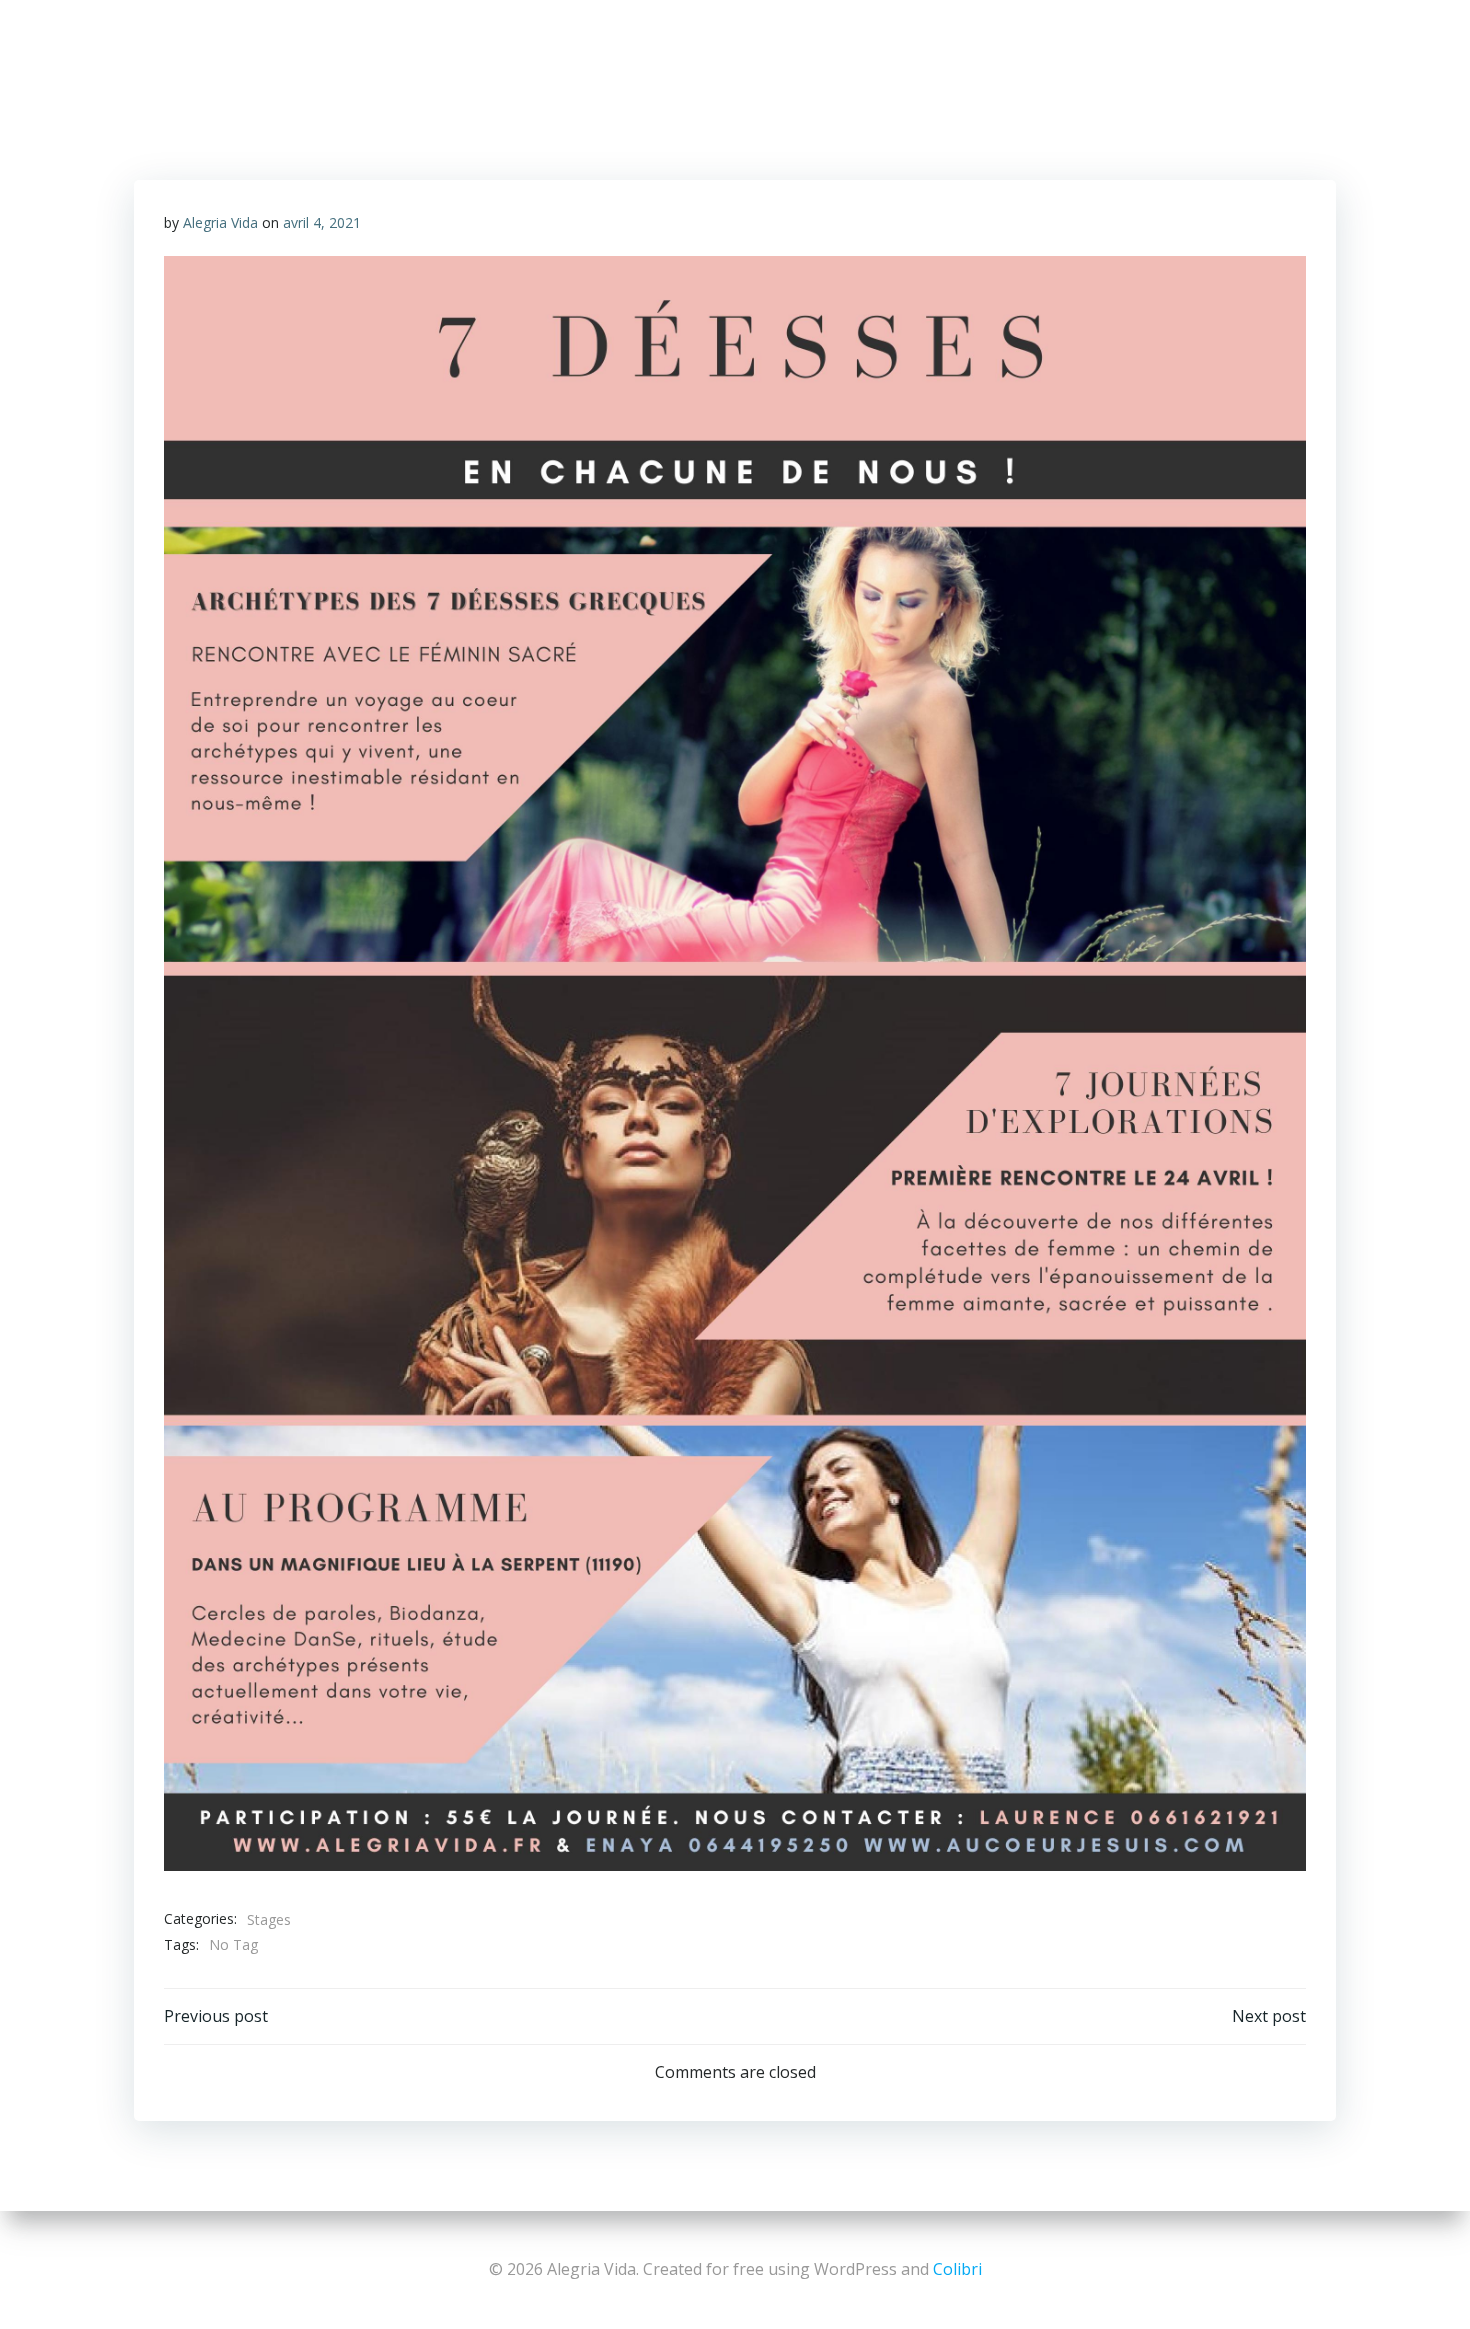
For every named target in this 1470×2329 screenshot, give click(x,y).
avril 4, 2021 (322, 222)
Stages (269, 1919)
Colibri (957, 2269)
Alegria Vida (220, 222)
